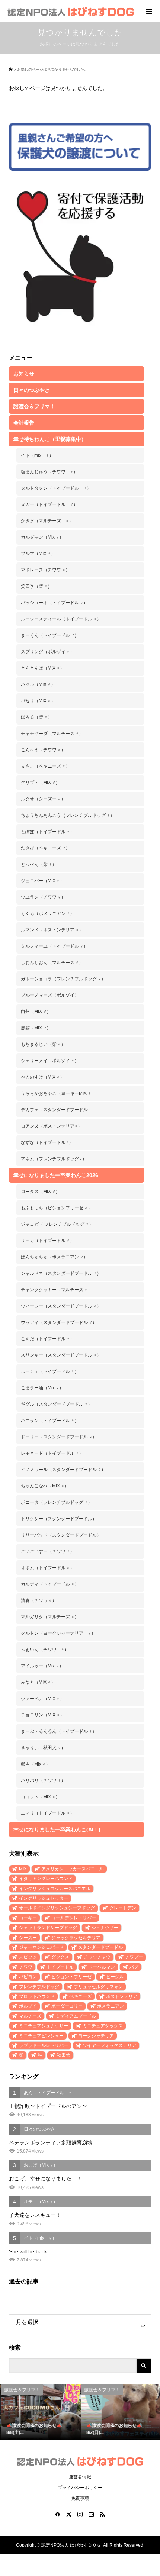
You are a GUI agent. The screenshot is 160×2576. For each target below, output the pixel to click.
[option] (40, 2412)
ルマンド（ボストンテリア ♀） (52, 930)
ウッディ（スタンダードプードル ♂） (59, 1322)
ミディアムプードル (76, 2016)
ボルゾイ (28, 2006)
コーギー (28, 1918)
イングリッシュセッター (44, 1898)
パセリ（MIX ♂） (38, 701)
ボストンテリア (122, 1996)
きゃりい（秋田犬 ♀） (43, 1748)
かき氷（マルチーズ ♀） (47, 521)
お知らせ (24, 374)
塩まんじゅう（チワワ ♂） (49, 472)
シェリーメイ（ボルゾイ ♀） (50, 1061)
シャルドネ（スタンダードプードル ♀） (61, 1273)
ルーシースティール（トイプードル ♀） (61, 619)
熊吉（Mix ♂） (36, 1764)
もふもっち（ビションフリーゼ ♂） (57, 1208)
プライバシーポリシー (80, 2488)
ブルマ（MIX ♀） (38, 554)
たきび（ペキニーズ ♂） (45, 848)
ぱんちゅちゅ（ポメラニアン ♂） (54, 1257)
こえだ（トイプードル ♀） (48, 1339)
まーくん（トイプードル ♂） (50, 635)
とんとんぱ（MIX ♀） (43, 668)
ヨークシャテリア (96, 2036)
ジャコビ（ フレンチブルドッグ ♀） (57, 1224)
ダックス (60, 1957)
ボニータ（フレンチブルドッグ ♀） (57, 1502)
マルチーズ (30, 2016)
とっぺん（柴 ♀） (39, 864)
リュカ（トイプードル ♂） (48, 1241)
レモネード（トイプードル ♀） (52, 1453)
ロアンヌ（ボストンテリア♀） (52, 1126)
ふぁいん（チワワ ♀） (45, 1650)
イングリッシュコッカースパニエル (55, 1889)
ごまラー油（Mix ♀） (42, 1388)
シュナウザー (105, 1928)
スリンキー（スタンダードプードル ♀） (61, 1355)
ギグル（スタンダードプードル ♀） (57, 1404)
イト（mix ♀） (37, 455)
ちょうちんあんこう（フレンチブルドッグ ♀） (68, 815)
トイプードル (60, 1967)
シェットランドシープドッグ (48, 1928)
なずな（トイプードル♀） (47, 1142)
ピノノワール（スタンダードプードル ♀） (63, 1470)
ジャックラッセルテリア (76, 1938)
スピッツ (28, 1957)
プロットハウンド (37, 1996)
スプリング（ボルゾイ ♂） (48, 652)
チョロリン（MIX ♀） (43, 1715)
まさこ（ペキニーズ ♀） (45, 766)
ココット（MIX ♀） (40, 1797)
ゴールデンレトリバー (74, 1918)
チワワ (26, 1967)
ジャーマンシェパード (41, 1947)
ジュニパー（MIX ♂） (43, 881)
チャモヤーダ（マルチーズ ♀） (52, 734)
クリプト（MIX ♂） (40, 783)
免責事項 (80, 2498)
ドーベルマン (102, 1967)
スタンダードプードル (100, 1947)
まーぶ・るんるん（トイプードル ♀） (59, 1731)
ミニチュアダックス (103, 2026)
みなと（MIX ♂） (38, 1682)
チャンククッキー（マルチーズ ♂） (57, 1290)
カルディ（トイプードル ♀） (50, 1584)
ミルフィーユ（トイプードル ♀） (54, 946)
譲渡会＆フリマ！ (34, 406)
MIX (23, 1869)
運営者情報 (80, 2477)
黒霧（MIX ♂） (36, 1028)
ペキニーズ (80, 1996)
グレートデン (123, 1908)
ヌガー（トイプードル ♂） (49, 504)
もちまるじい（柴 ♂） (43, 1044)
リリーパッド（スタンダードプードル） (61, 1535)
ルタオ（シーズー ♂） (43, 799)
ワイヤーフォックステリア (109, 2045)
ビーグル (115, 1977)
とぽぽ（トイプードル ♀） (48, 832)
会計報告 (24, 423)
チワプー (134, 1957)
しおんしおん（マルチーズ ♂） (52, 963)
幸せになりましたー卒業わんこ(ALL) (57, 1829)
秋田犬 (64, 2055)
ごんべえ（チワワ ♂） (43, 750)
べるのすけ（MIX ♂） (43, 1077)
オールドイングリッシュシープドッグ (57, 1908)
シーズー (28, 1938)
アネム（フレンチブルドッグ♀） (54, 1159)
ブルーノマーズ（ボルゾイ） (50, 995)
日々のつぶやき (32, 390)
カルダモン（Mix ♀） (42, 537)
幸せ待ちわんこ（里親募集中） (50, 439)
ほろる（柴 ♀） (36, 717)
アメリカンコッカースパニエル (73, 1869)
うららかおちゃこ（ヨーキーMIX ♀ (56, 1093)
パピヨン (28, 1977)
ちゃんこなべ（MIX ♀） (45, 1486)
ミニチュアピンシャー (41, 2036)
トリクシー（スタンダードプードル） (59, 1519)
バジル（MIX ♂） (38, 684)
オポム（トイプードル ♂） (48, 1568)
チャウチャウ (97, 1957)
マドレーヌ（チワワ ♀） (45, 570)
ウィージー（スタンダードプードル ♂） (61, 1306)
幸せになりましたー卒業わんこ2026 (56, 1175)
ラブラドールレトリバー (44, 2045)
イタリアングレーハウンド (46, 1879)
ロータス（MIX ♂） (40, 1192)
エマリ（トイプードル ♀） (48, 1813)
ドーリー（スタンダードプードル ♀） (59, 1437)
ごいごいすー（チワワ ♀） (48, 1551)
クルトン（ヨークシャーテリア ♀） (58, 1633)
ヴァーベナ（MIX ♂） (43, 1699)
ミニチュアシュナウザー (44, 2026)
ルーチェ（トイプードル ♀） (50, 1371)
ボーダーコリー (67, 2006)
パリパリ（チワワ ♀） (43, 1780)
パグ (134, 1967)
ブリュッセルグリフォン (98, 1987)
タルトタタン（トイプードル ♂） (56, 488)
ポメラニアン (111, 2006)
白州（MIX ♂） (36, 1012)
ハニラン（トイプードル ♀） (50, 1421)
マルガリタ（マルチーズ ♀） (50, 1617)
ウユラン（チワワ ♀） (43, 897)
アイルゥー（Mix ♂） (42, 1666)
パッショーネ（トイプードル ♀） (54, 603)
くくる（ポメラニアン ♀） (48, 913)
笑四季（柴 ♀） (36, 586)
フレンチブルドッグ (39, 1987)
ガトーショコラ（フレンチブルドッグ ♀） (63, 979)
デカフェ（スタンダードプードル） (57, 1110)
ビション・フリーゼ (71, 1977)
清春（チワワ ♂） (39, 1600)
